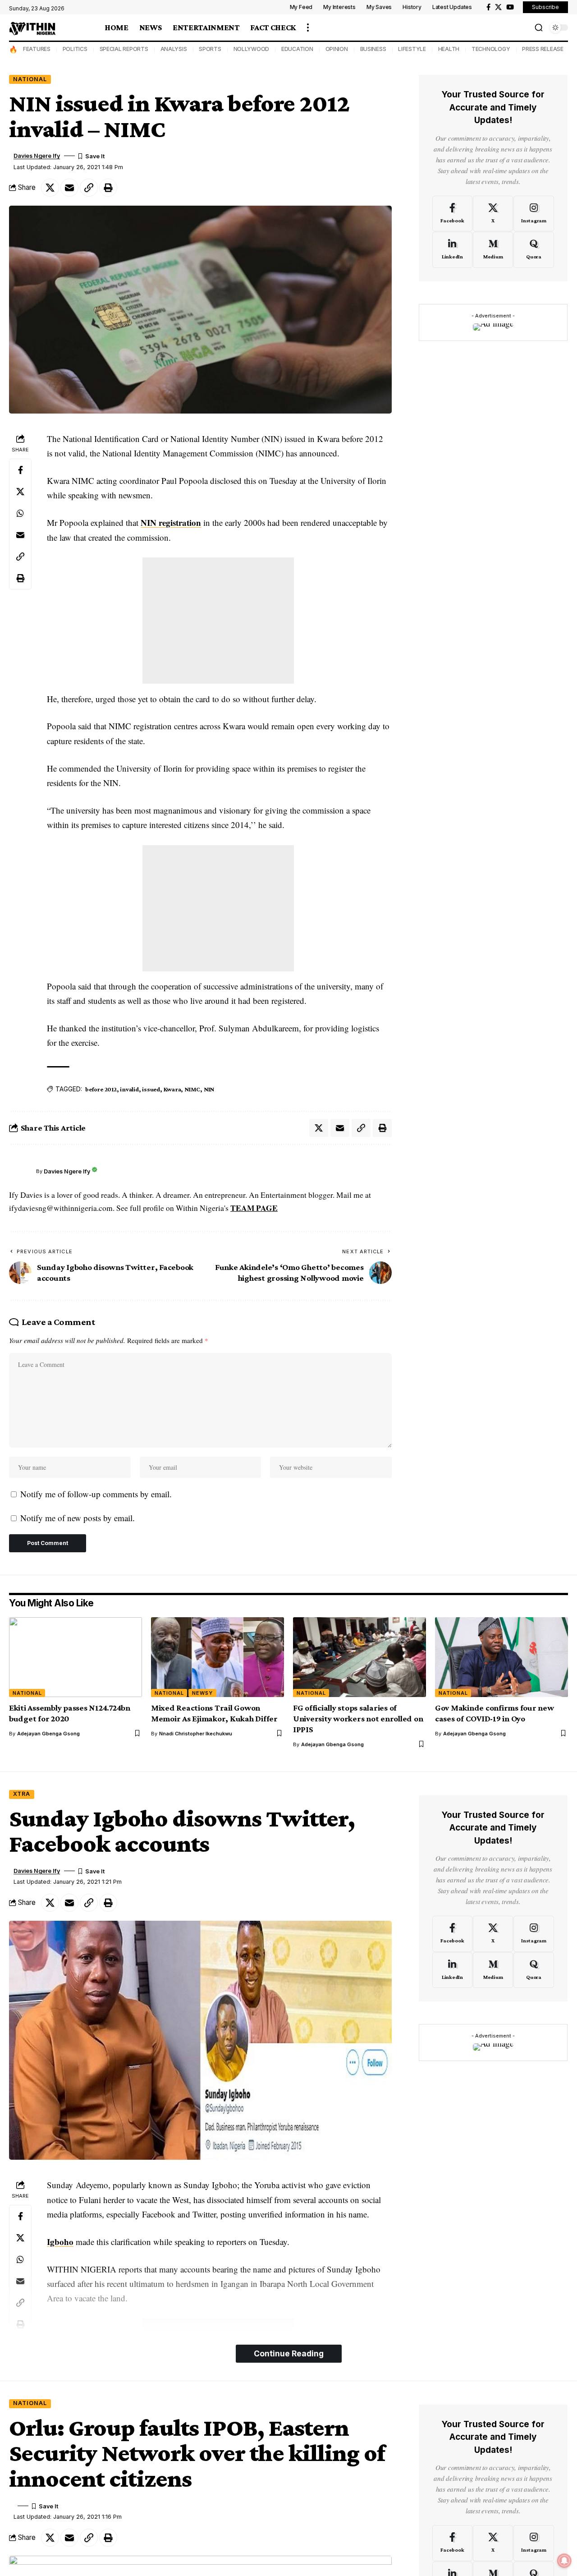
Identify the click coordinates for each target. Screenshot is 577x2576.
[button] (308, 28)
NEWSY (202, 1693)
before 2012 (101, 1089)
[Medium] (493, 250)
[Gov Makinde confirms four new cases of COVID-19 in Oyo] (501, 1657)
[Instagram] (533, 213)
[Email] (69, 188)
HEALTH (449, 49)
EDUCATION (297, 49)
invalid (129, 1089)
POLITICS (75, 49)
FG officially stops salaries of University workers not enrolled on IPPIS (358, 1718)
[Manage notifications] (564, 2561)
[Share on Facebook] (20, 469)
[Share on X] (50, 188)
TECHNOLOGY (491, 49)
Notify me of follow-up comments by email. (96, 1494)
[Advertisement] (218, 621)
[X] (498, 7)
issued (151, 1089)
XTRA (22, 1794)
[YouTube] (510, 7)
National (30, 79)
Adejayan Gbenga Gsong (48, 1734)
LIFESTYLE (412, 49)
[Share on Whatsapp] (20, 513)
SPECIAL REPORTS (124, 49)
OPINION (337, 49)
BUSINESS (373, 49)
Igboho (60, 2242)
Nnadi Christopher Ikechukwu (196, 1734)
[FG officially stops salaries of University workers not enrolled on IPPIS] (359, 1657)
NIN (209, 1089)
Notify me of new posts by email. (78, 1518)
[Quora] (533, 250)
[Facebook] (488, 7)
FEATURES (37, 49)
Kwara (172, 1089)
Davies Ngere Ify (37, 156)
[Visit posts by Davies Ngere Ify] (20, 1172)
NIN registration (171, 522)
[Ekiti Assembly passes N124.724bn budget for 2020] (76, 1657)
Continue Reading (289, 2353)
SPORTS (210, 49)
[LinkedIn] (452, 250)
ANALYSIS (174, 49)
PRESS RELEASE (543, 49)
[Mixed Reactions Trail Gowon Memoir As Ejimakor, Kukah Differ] (218, 1657)
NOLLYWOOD (252, 49)
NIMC (192, 1089)
